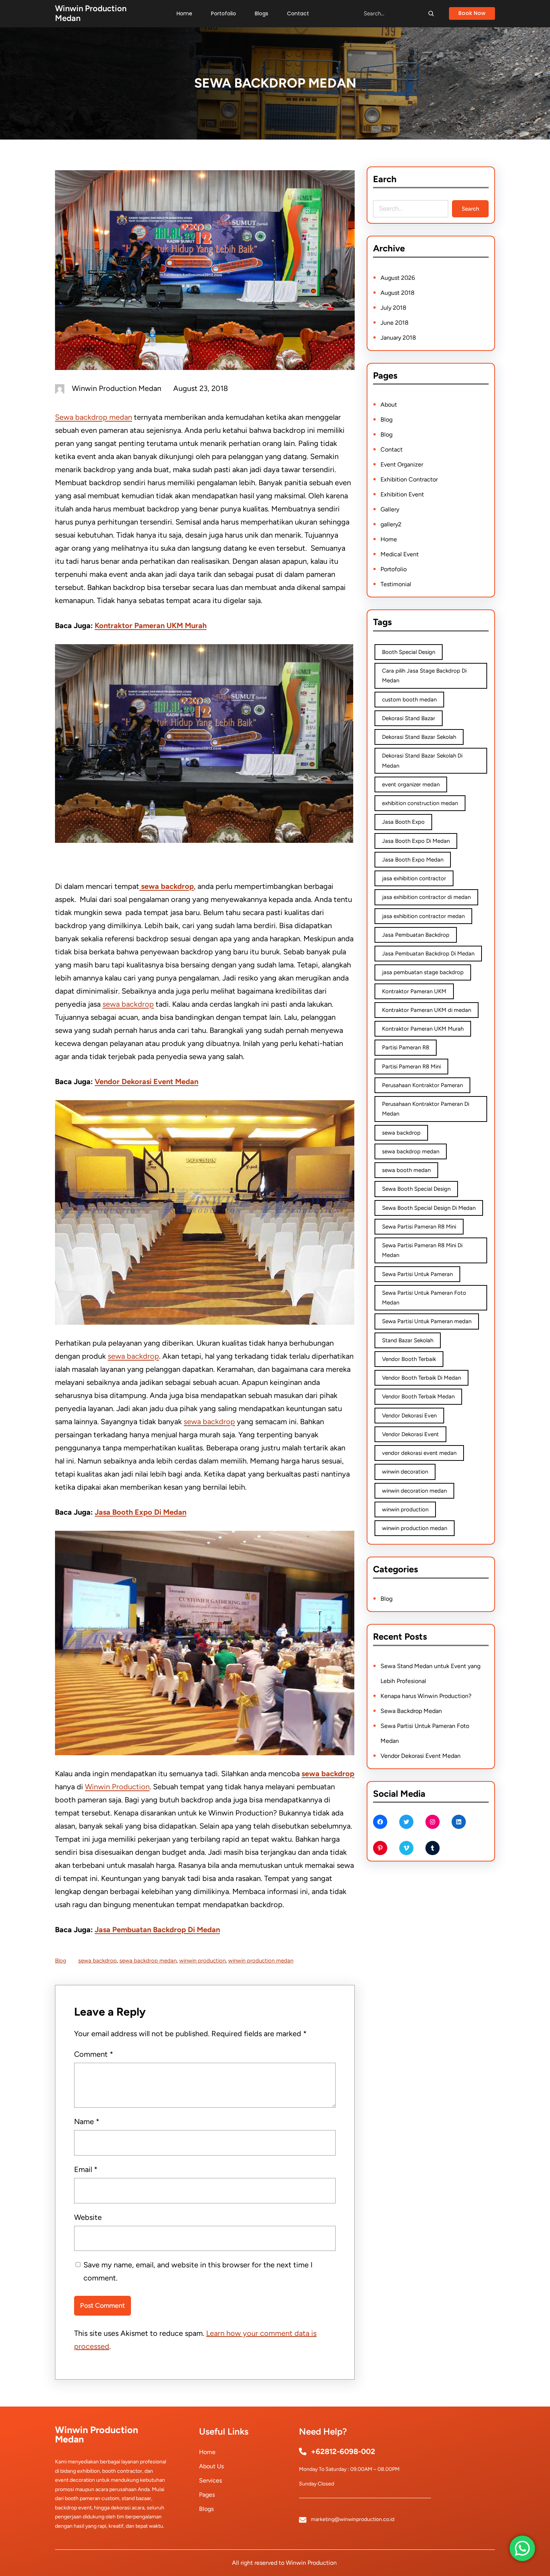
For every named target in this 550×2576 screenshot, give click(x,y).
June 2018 (395, 323)
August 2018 (398, 293)
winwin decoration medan (414, 1491)
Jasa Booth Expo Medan (413, 860)
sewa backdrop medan (148, 1961)
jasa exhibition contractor (414, 878)
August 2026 (398, 278)
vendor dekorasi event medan (419, 1453)
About (389, 405)
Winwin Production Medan (91, 13)
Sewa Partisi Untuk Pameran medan (427, 1321)
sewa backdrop (128, 1004)
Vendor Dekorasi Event (410, 1434)
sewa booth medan (406, 1170)
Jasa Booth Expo (403, 822)
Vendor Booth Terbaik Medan (418, 1396)
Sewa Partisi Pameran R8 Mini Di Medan (422, 1250)
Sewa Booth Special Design (416, 1189)
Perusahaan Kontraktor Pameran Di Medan (426, 1109)
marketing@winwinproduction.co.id (353, 2519)
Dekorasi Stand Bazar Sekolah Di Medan (422, 761)
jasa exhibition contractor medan (423, 916)
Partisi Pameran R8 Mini (411, 1067)
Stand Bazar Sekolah (408, 1340)
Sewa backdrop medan (94, 417)
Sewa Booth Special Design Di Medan (429, 1208)
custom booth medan (409, 700)
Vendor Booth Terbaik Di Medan (421, 1378)
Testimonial (396, 584)
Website (88, 2217)
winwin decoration (405, 1472)
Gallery (390, 509)
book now (472, 13)
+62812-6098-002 (343, 2451)
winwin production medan (261, 1961)
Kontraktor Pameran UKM (414, 991)
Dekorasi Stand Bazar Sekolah (419, 737)
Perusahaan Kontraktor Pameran (422, 1085)
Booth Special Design (409, 652)
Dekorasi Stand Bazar (409, 718)
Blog (61, 1961)
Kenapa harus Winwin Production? (426, 1696)
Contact (392, 449)
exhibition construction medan (420, 803)
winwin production (202, 1961)
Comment (94, 2054)
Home (389, 539)
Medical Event (400, 554)
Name (87, 2121)
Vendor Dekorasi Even (409, 1416)
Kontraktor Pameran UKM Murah (151, 625)
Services (210, 2480)
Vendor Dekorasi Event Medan (146, 1082)
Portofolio (394, 569)
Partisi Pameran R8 (406, 1047)
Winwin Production (117, 1787)
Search (470, 209)
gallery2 (391, 524)
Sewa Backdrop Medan (411, 1711)
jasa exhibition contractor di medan (426, 897)
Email (86, 2169)
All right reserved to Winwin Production (284, 2563)
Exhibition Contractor (409, 479)
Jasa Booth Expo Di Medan (140, 1512)
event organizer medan (411, 784)
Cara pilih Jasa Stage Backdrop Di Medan (424, 676)
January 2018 (398, 338)
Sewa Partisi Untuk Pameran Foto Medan (424, 1298)
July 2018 (393, 308)
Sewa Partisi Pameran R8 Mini (419, 1227)
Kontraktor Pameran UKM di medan (427, 1010)
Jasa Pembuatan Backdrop (416, 935)
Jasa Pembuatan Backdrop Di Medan (157, 1930)
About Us (211, 2466)
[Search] (431, 13)
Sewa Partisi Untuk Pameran (417, 1274)
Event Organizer (402, 464)
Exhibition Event (402, 494)
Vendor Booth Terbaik (409, 1359)
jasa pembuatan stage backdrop (423, 972)
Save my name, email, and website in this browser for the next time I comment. (198, 2271)
